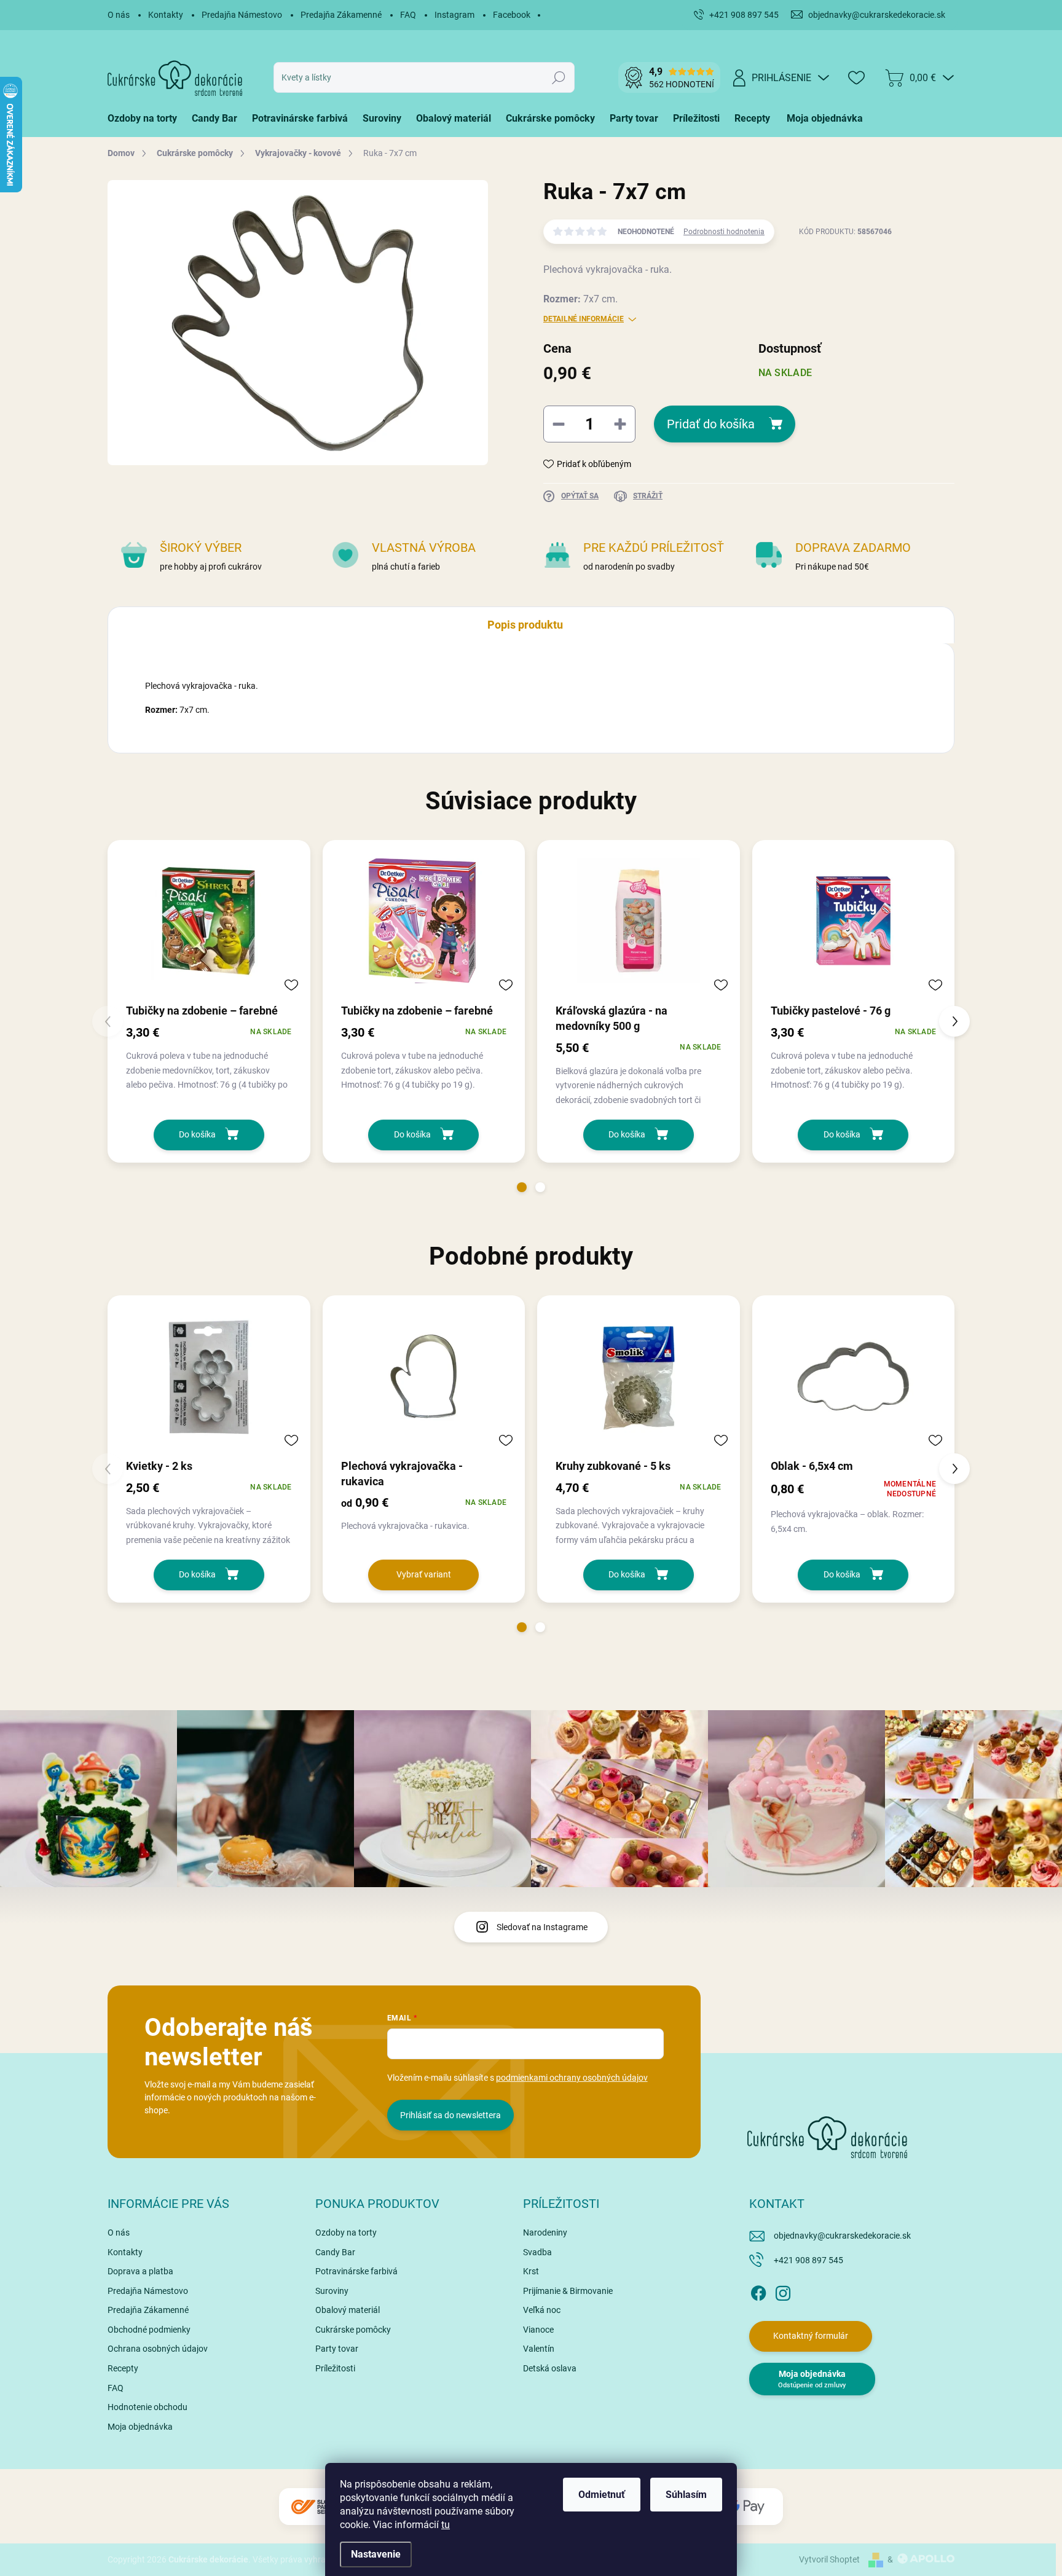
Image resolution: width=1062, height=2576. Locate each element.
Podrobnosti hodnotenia (724, 232)
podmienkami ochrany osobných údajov (572, 2078)
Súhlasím (686, 2495)
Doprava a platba (140, 2271)
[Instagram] (783, 2291)
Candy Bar (335, 2252)
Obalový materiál (348, 2310)
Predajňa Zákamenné (341, 15)
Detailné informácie (584, 319)
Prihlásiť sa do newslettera (450, 2115)
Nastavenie (376, 2554)
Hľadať (559, 77)
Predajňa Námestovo (242, 15)
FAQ (408, 15)
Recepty (123, 2368)
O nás (119, 15)
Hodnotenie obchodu (147, 2407)
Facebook (512, 15)
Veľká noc (542, 2310)
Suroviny (332, 2291)
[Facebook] (758, 2291)
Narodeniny (545, 2232)
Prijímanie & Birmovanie (568, 2291)
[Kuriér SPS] (316, 2507)
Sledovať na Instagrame (542, 1927)
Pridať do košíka (711, 424)
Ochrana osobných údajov (158, 2349)
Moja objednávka (140, 2427)
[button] (522, 1187)
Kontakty (166, 15)
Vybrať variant (424, 1574)
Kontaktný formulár (811, 2336)
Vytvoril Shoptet (829, 2559)
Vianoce (538, 2330)
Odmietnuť (602, 2495)
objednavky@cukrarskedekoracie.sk (842, 2236)
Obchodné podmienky (149, 2330)
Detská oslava (550, 2368)
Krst (531, 2271)
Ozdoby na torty (346, 2232)
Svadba (537, 2252)
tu (446, 2525)
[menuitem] (146, 119)
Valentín (539, 2349)
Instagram (454, 15)
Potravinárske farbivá (356, 2271)
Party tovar (337, 2349)
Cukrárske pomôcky (353, 2330)
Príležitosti (335, 2368)
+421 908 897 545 (808, 2260)
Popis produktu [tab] (525, 625)
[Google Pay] (746, 2507)
